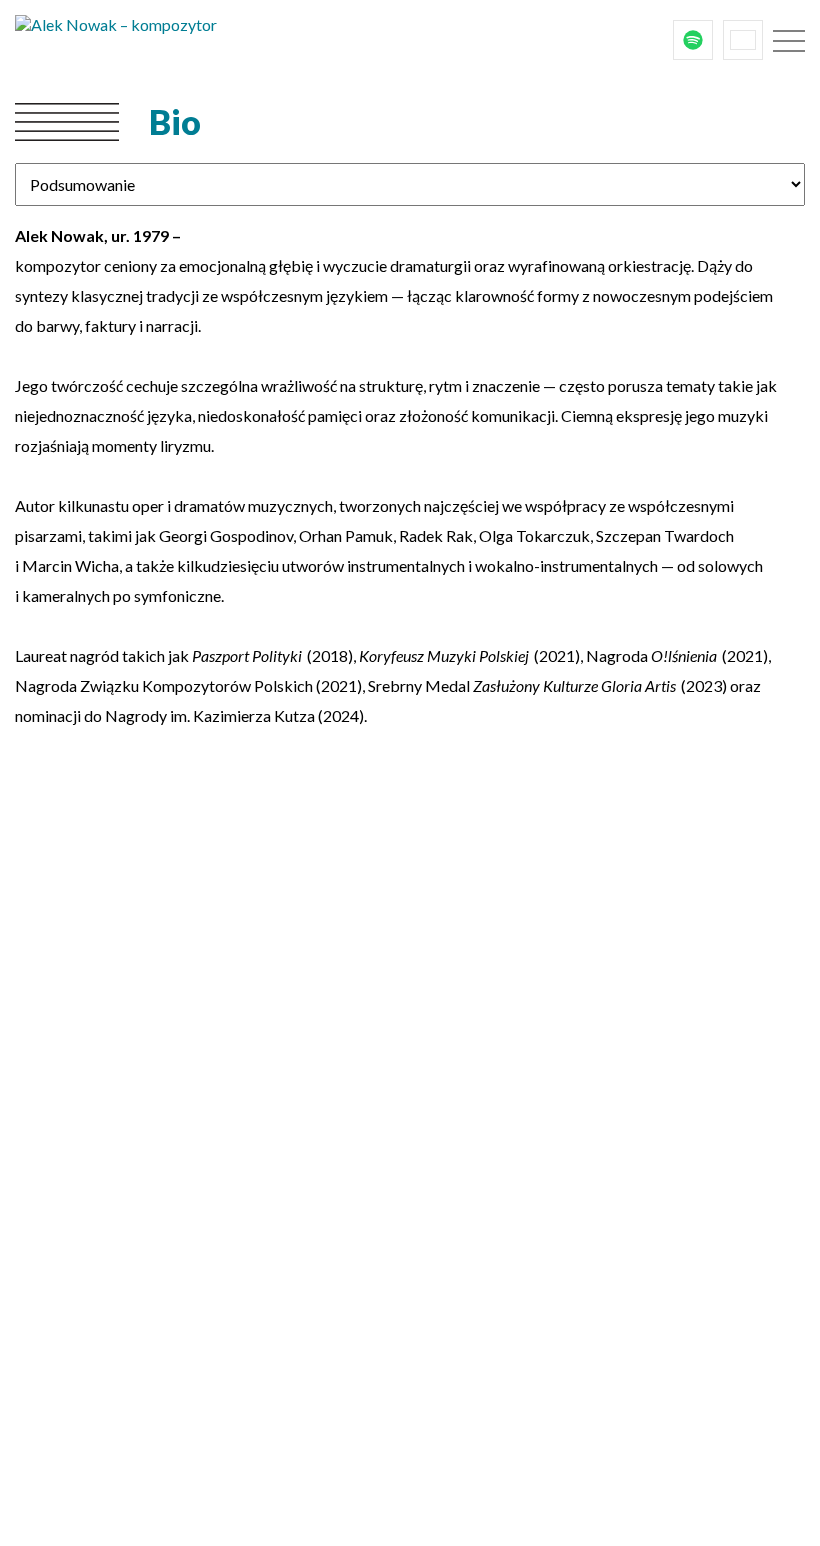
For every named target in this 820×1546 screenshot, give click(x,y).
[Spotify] (693, 40)
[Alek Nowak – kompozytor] (165, 40)
